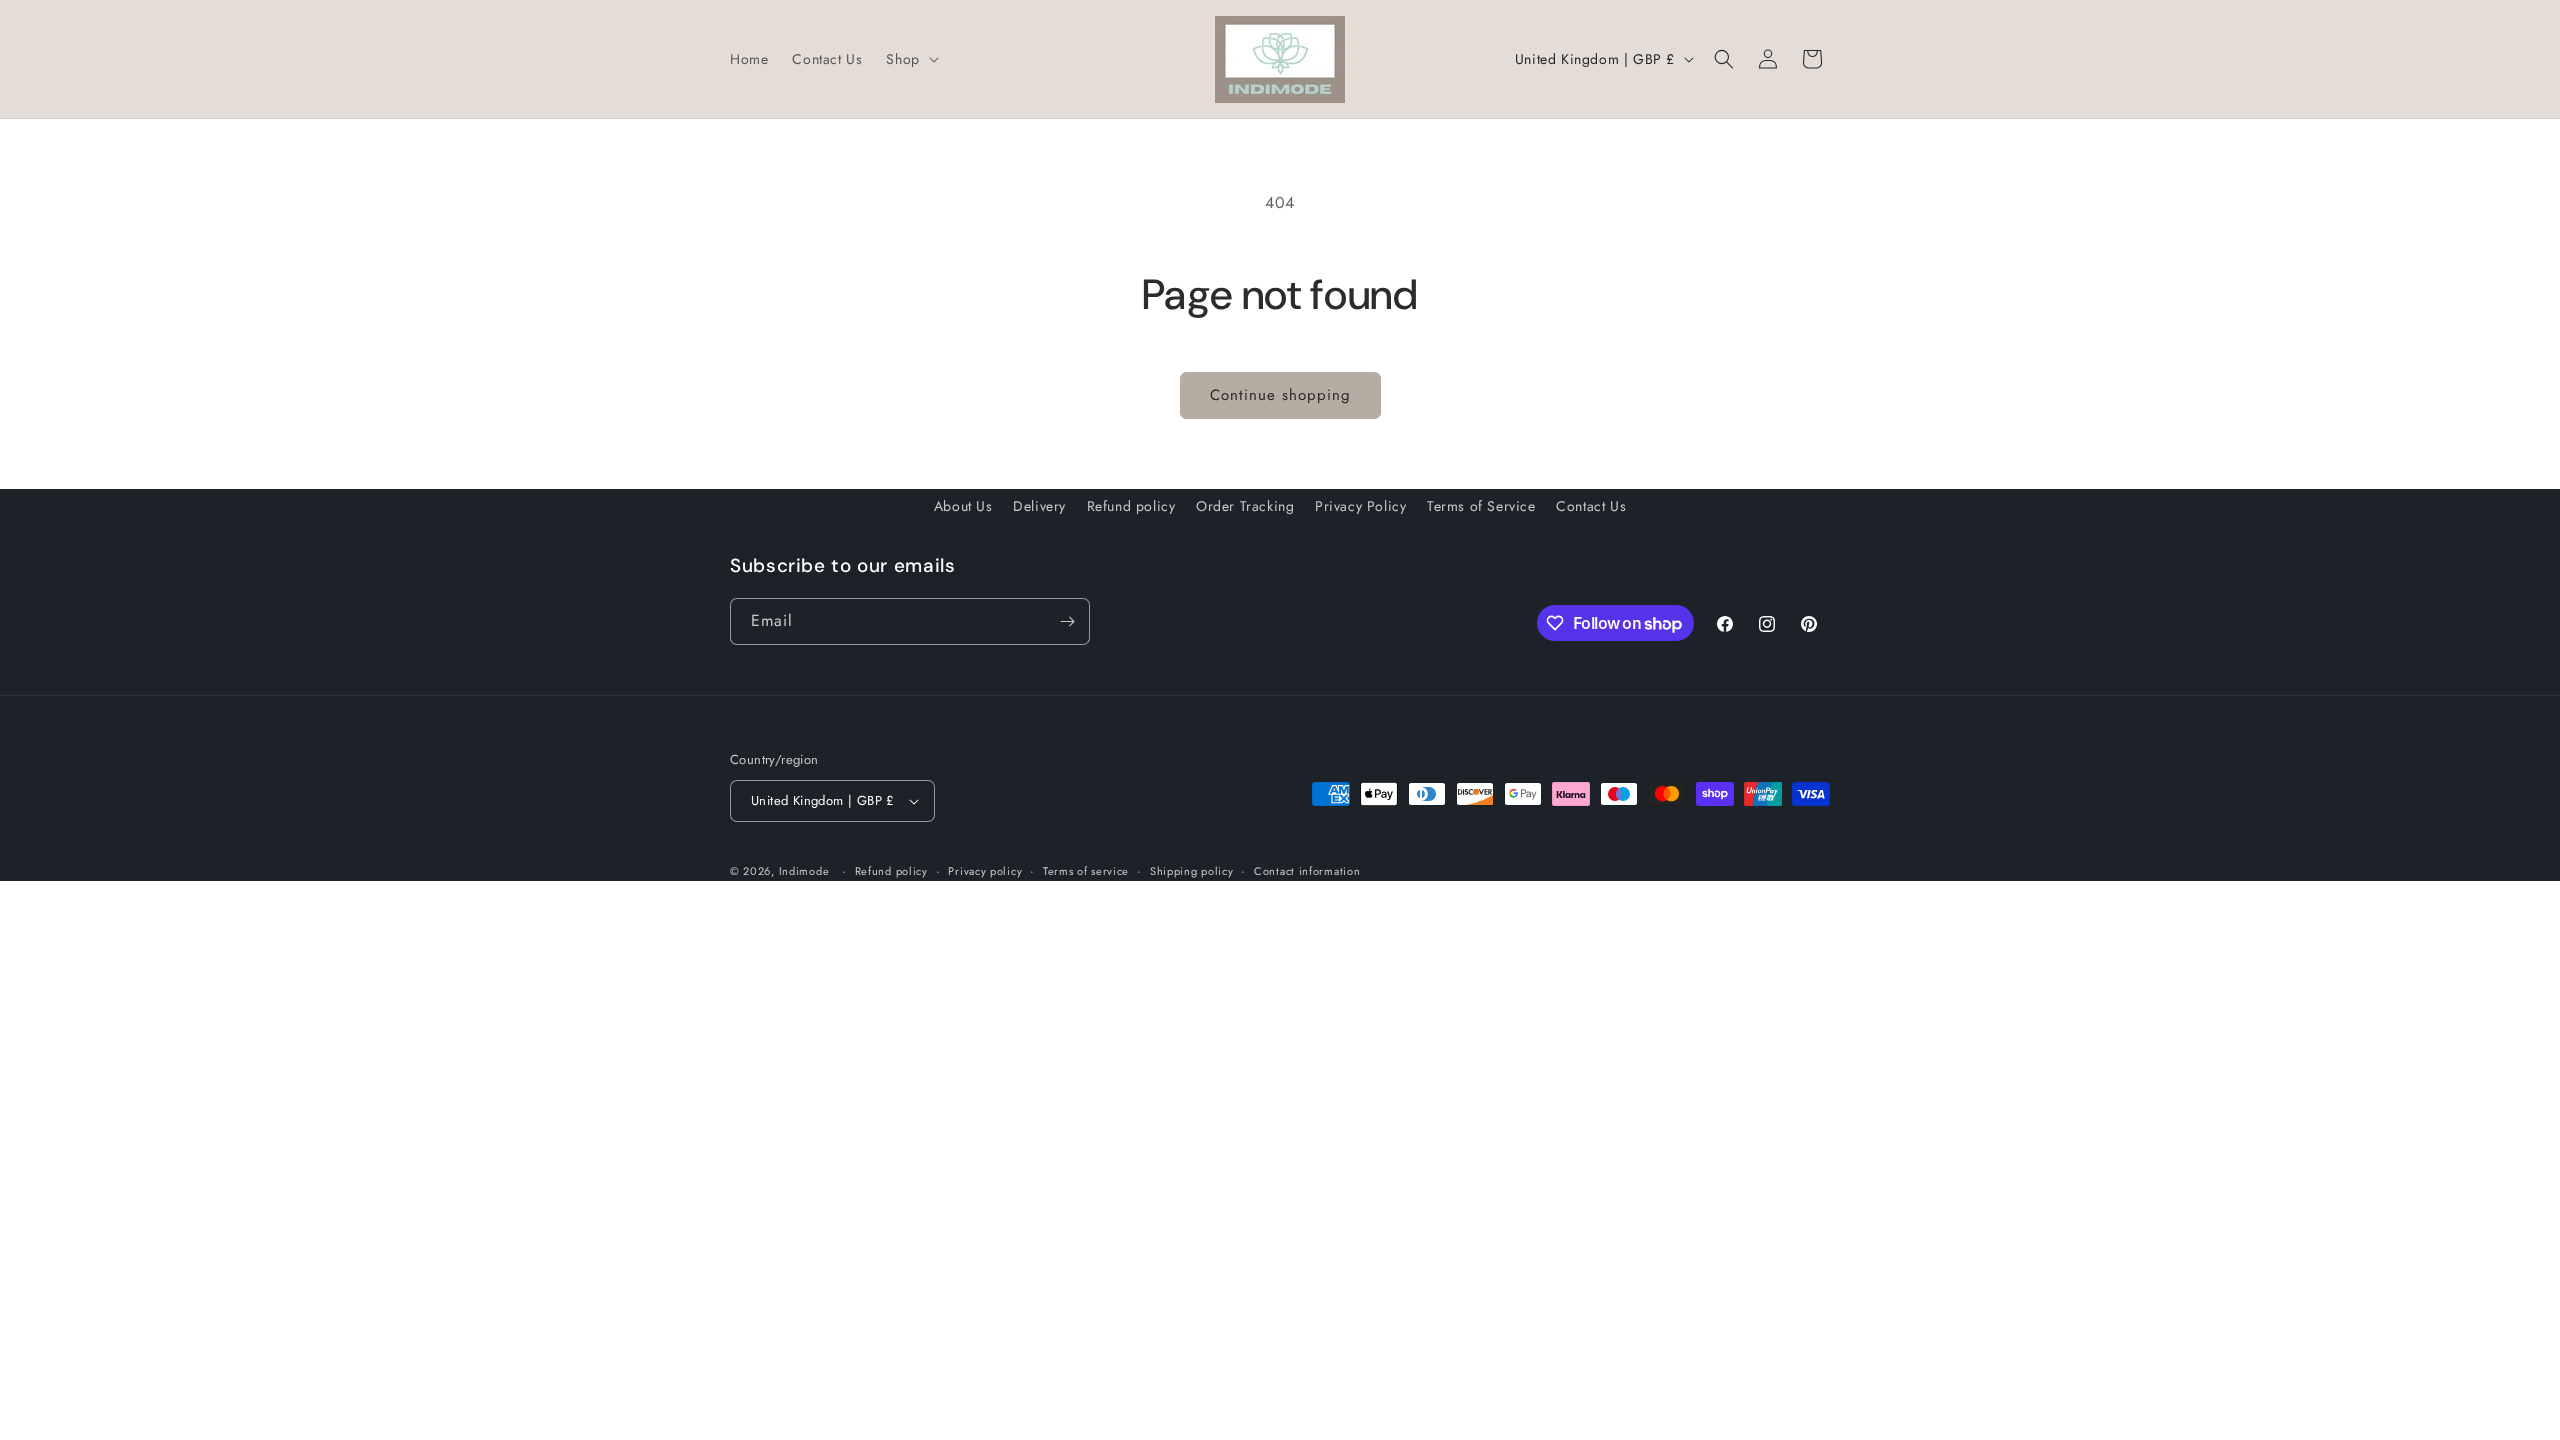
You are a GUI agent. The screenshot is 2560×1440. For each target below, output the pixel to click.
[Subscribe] (1067, 621)
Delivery (1039, 506)
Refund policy (1131, 506)
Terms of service (1086, 871)
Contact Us (1591, 506)
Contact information (1307, 871)
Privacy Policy (1360, 506)
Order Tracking (1245, 506)
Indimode (804, 871)
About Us (963, 506)
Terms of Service (1481, 506)
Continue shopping (1280, 395)
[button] (910, 59)
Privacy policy (985, 871)
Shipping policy (1192, 871)
